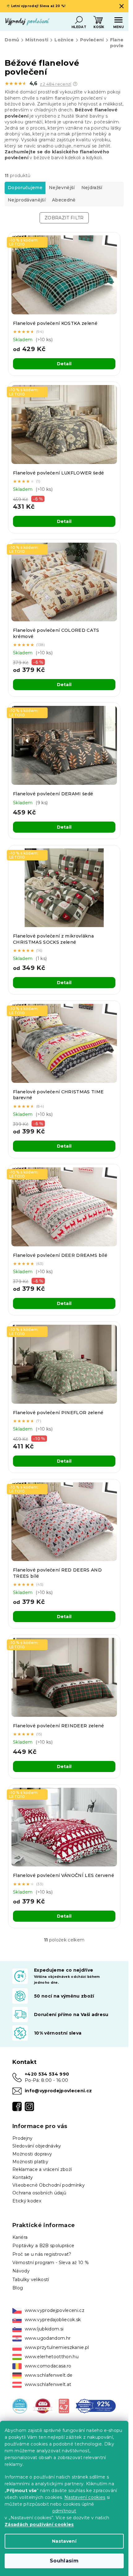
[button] (75, 84)
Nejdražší (92, 188)
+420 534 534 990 (47, 2074)
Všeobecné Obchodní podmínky (49, 2185)
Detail (64, 364)
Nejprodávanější (27, 200)
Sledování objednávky (37, 2146)
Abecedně (64, 200)
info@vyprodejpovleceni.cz (58, 2091)
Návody (21, 2271)
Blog (18, 2288)
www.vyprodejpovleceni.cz (55, 2310)
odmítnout (64, 2511)
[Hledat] (79, 20)
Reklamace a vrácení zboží (42, 2169)
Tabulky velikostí (31, 2280)
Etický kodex (27, 2201)
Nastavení (64, 2541)
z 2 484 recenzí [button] (56, 84)
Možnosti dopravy (32, 2154)
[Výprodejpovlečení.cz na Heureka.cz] (20, 2405)
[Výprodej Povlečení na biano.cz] (64, 2405)
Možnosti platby (30, 2162)
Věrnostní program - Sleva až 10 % (51, 2263)
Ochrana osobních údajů (39, 2193)
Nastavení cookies (85, 2497)
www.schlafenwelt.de (49, 2375)
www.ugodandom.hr (48, 2338)
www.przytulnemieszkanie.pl (57, 2347)
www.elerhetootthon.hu (52, 2357)
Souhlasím (64, 2561)
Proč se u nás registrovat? (42, 2254)
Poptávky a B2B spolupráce (43, 2246)
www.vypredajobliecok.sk (53, 2320)
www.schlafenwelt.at (48, 2384)
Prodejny (23, 2138)
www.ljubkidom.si (44, 2329)
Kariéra (20, 2237)
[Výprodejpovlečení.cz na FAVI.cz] (43, 2405)
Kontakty (23, 2177)
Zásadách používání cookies (39, 2524)
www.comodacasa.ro (48, 2366)
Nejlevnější (62, 188)
